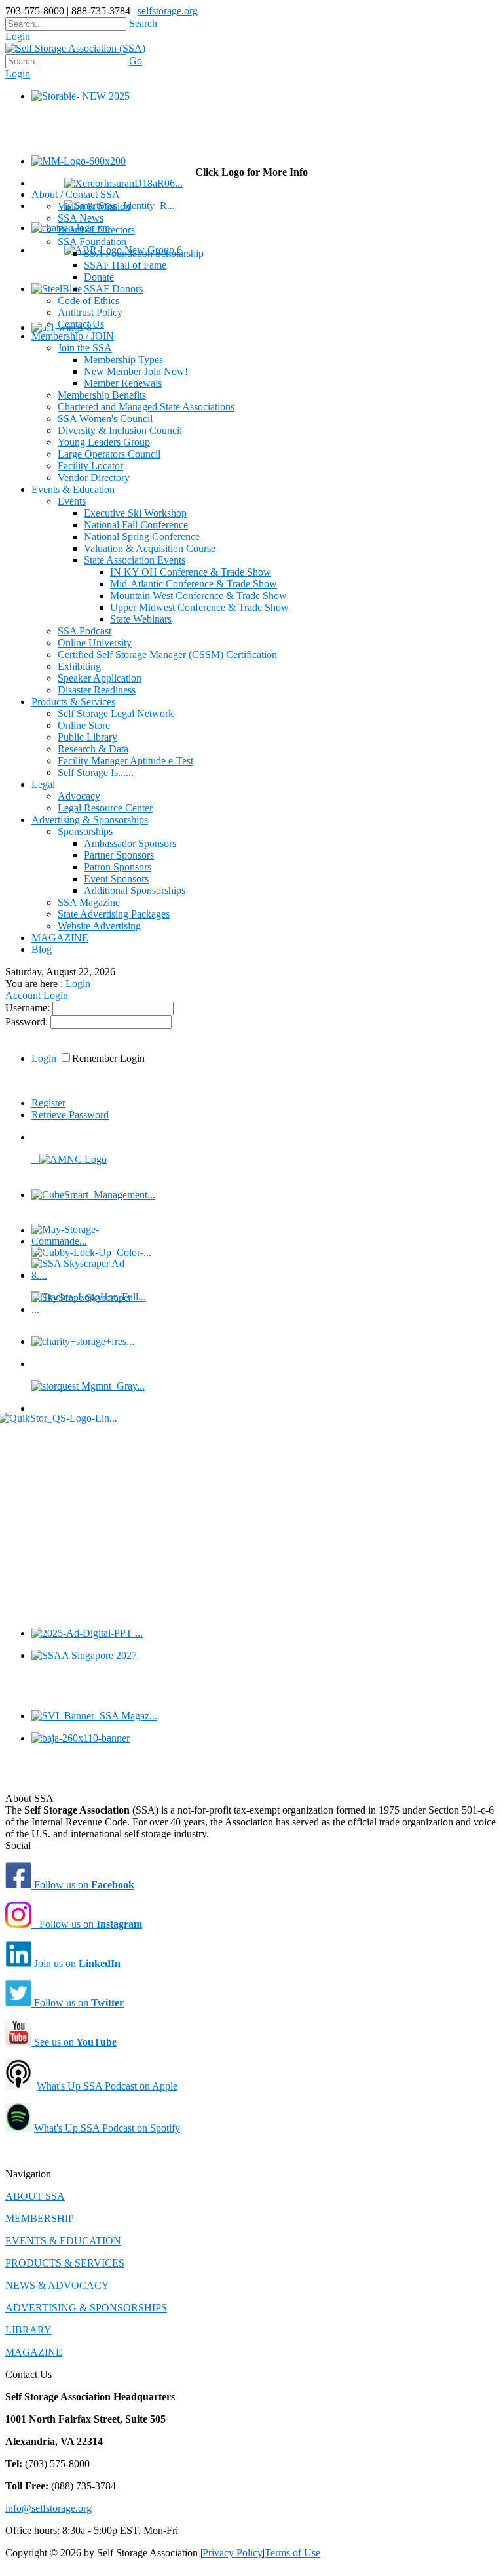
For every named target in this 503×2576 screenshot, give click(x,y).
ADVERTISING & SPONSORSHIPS (86, 2308)
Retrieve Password (70, 1115)
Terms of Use (292, 2553)
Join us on (76, 1963)
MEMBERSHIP (40, 2218)
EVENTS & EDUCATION (63, 2241)
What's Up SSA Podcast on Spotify (107, 2128)
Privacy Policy (233, 2553)
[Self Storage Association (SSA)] (75, 48)
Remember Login (108, 1058)
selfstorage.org (168, 11)
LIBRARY (28, 2330)
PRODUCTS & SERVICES (65, 2263)
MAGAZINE (34, 2352)
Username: (29, 1008)
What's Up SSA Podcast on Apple (107, 2086)
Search (143, 23)
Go (136, 61)
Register (48, 1103)
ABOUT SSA (35, 2196)
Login (18, 36)
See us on (74, 2042)
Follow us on (83, 1885)
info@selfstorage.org (48, 2508)
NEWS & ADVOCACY (57, 2285)
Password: (28, 1022)
